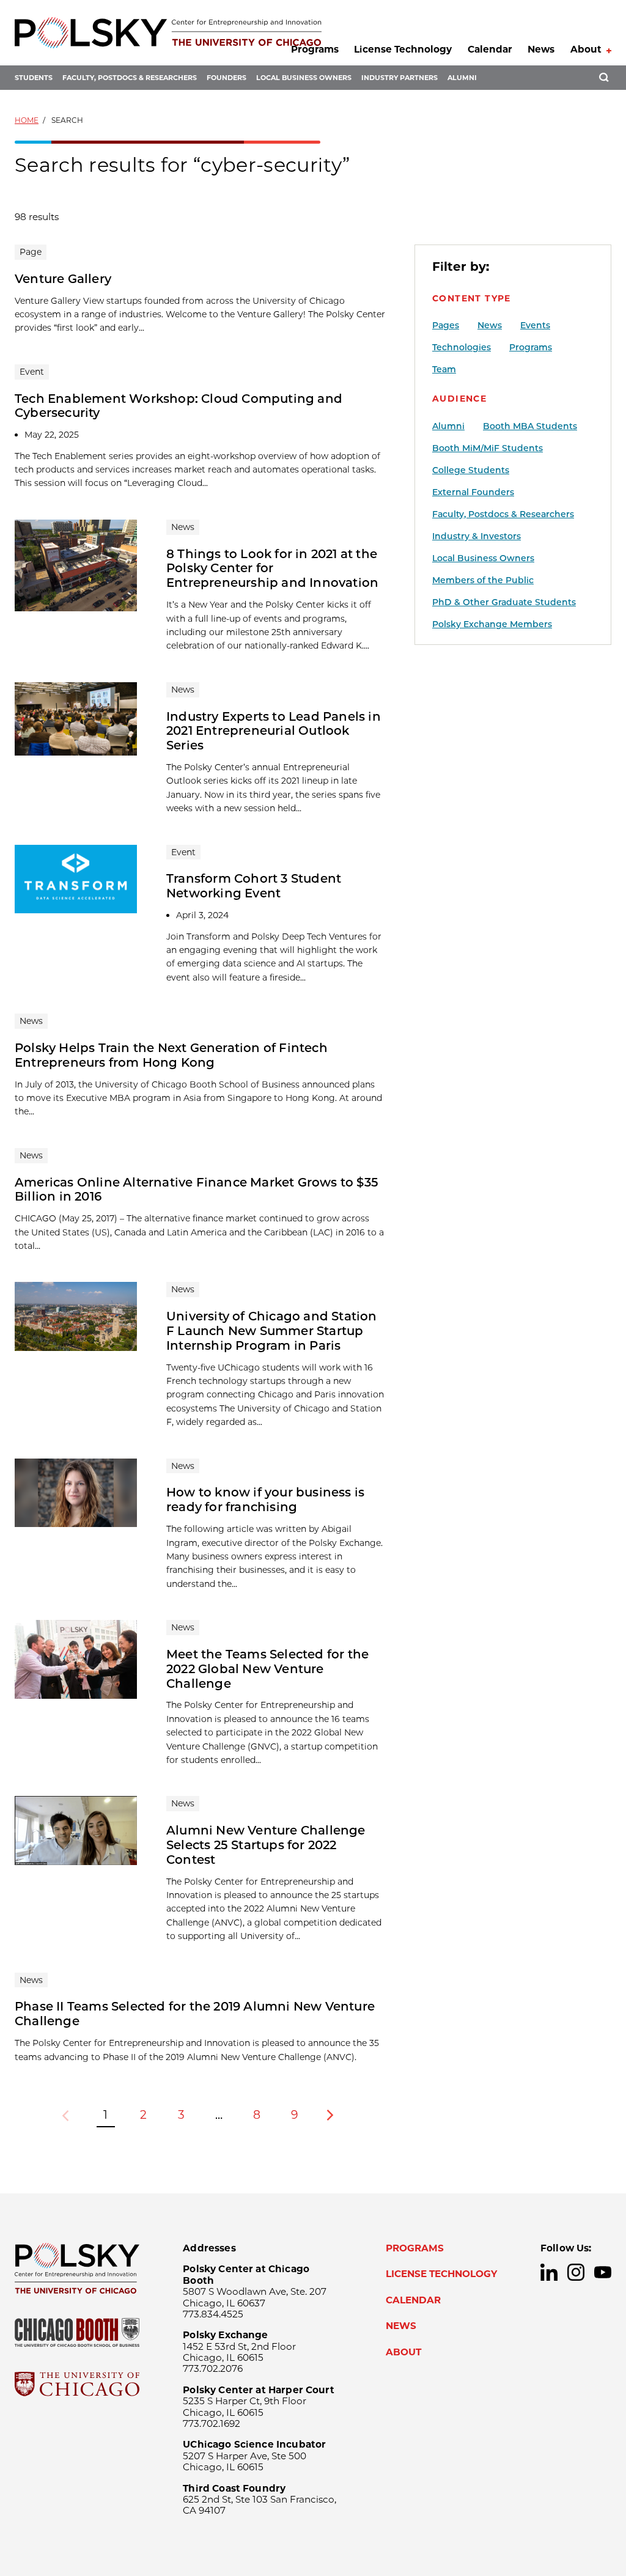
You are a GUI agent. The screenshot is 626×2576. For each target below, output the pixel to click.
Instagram (576, 2272)
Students (34, 78)
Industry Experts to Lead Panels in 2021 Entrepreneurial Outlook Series (274, 731)
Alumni (462, 78)
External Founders (473, 492)
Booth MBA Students (530, 426)
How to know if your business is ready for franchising (265, 1500)
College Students (471, 470)
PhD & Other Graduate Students (504, 602)
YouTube (603, 2272)
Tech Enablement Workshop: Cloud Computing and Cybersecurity (179, 406)
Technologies (462, 347)
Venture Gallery (63, 279)
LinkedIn (549, 2272)
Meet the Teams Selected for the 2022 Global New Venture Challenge (267, 1669)
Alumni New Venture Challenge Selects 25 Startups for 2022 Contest (266, 1845)
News (541, 49)
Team (444, 369)
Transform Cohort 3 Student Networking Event (254, 886)
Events (535, 325)
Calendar (490, 49)
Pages (446, 325)
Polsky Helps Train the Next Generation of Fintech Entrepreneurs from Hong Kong (171, 1055)
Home (27, 120)
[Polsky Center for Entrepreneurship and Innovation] (168, 33)
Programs (315, 49)
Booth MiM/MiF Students (488, 448)
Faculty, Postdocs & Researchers (130, 78)
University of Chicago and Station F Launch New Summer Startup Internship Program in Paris (272, 1331)
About (586, 49)
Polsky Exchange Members (492, 624)
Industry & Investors (477, 536)
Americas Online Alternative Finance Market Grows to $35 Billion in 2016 (197, 1190)
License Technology (403, 49)
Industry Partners (400, 78)
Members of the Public (483, 580)
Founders (226, 78)
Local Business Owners (304, 78)
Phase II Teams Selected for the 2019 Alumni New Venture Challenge (195, 2014)
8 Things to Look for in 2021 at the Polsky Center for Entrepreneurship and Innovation (272, 569)
